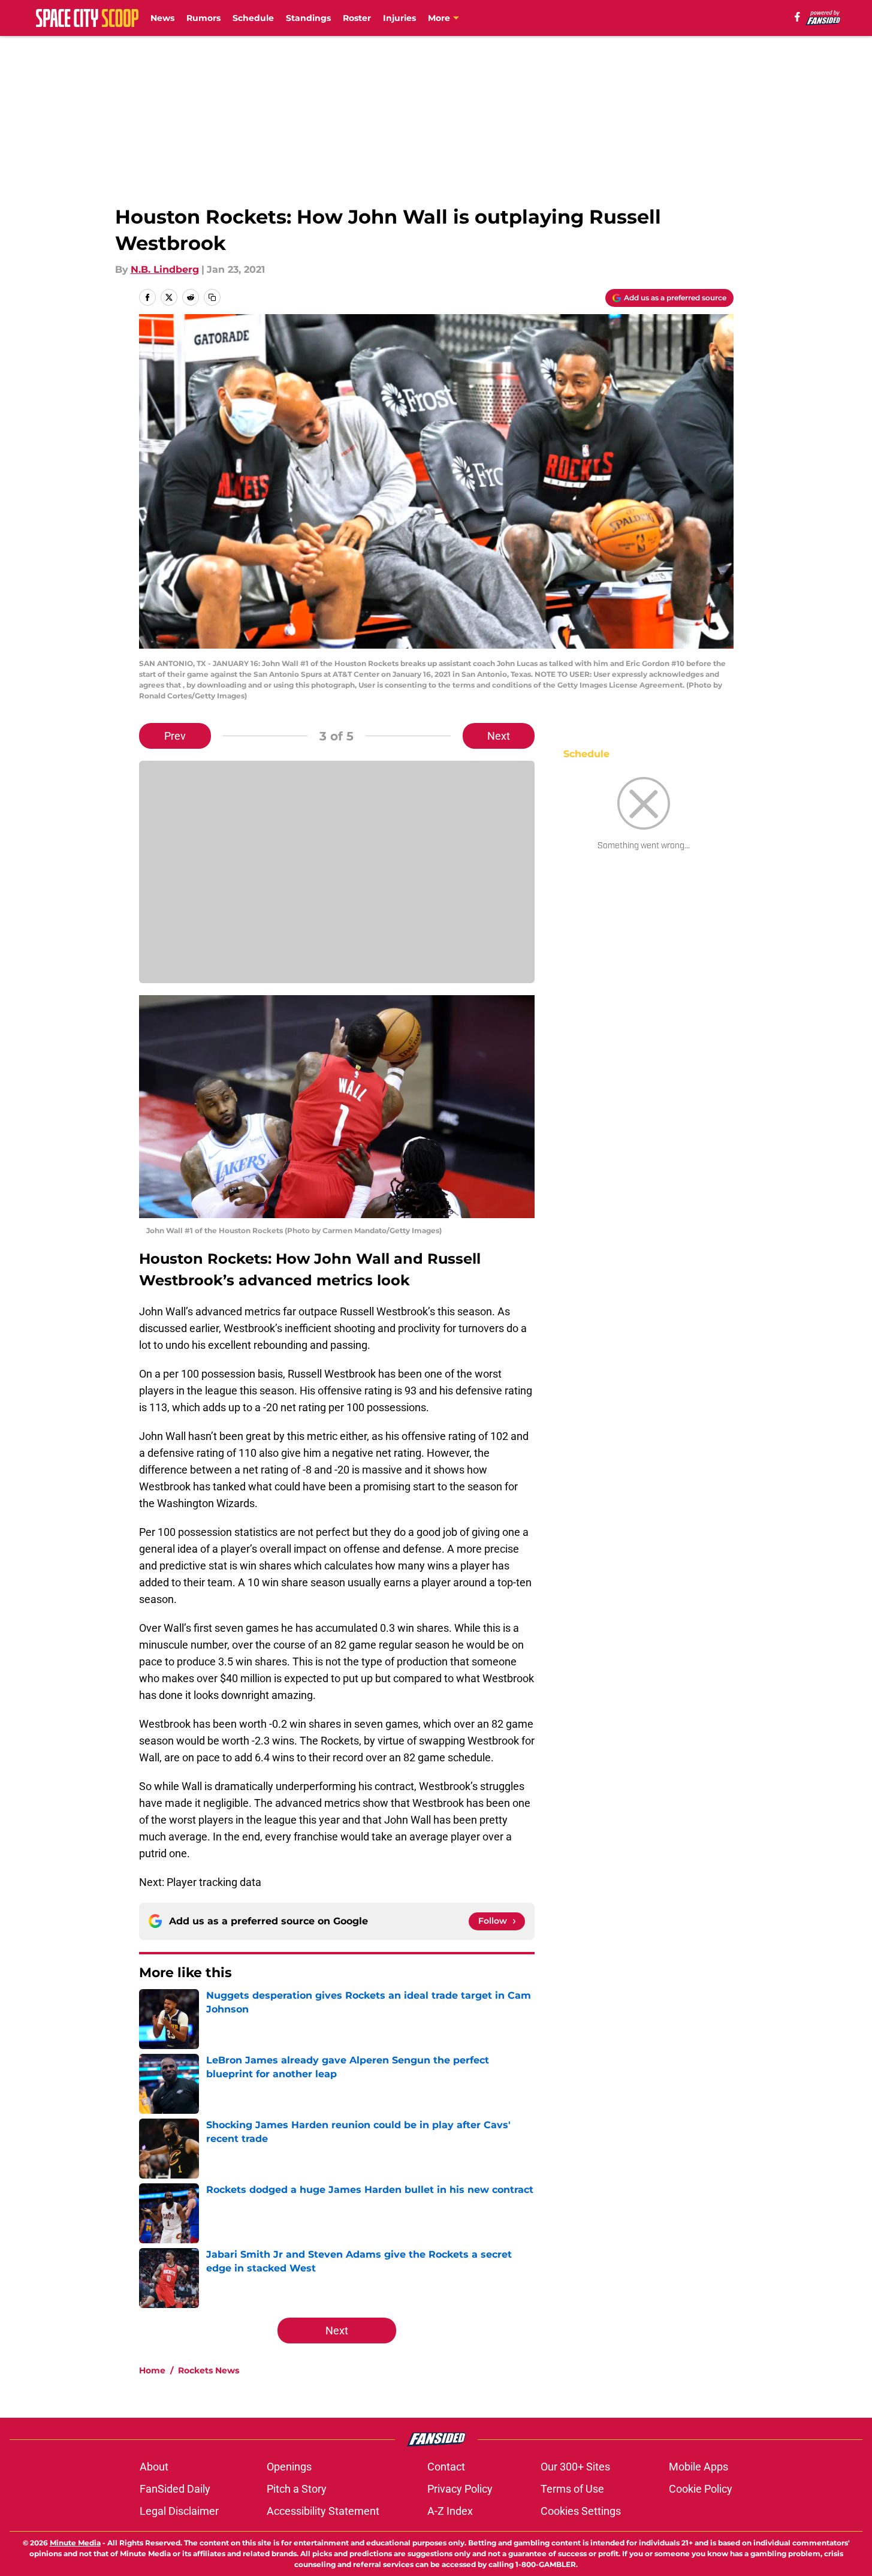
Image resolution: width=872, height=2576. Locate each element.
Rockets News (209, 2370)
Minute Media (75, 2543)
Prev (175, 736)
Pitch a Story (297, 2489)
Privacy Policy (460, 2489)
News (162, 18)
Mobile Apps (698, 2467)
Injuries (399, 18)
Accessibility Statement (323, 2511)
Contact (446, 2467)
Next (499, 736)
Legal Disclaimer (179, 2511)
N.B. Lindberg (165, 269)
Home (152, 2370)
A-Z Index (450, 2511)
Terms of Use (572, 2489)
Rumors (203, 18)
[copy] (212, 297)
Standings (308, 18)
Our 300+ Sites (575, 2467)
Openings (289, 2467)
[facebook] (797, 17)
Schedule (253, 18)
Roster (357, 18)
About (154, 2467)
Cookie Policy (701, 2489)
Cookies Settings (581, 2511)
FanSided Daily (175, 2489)
